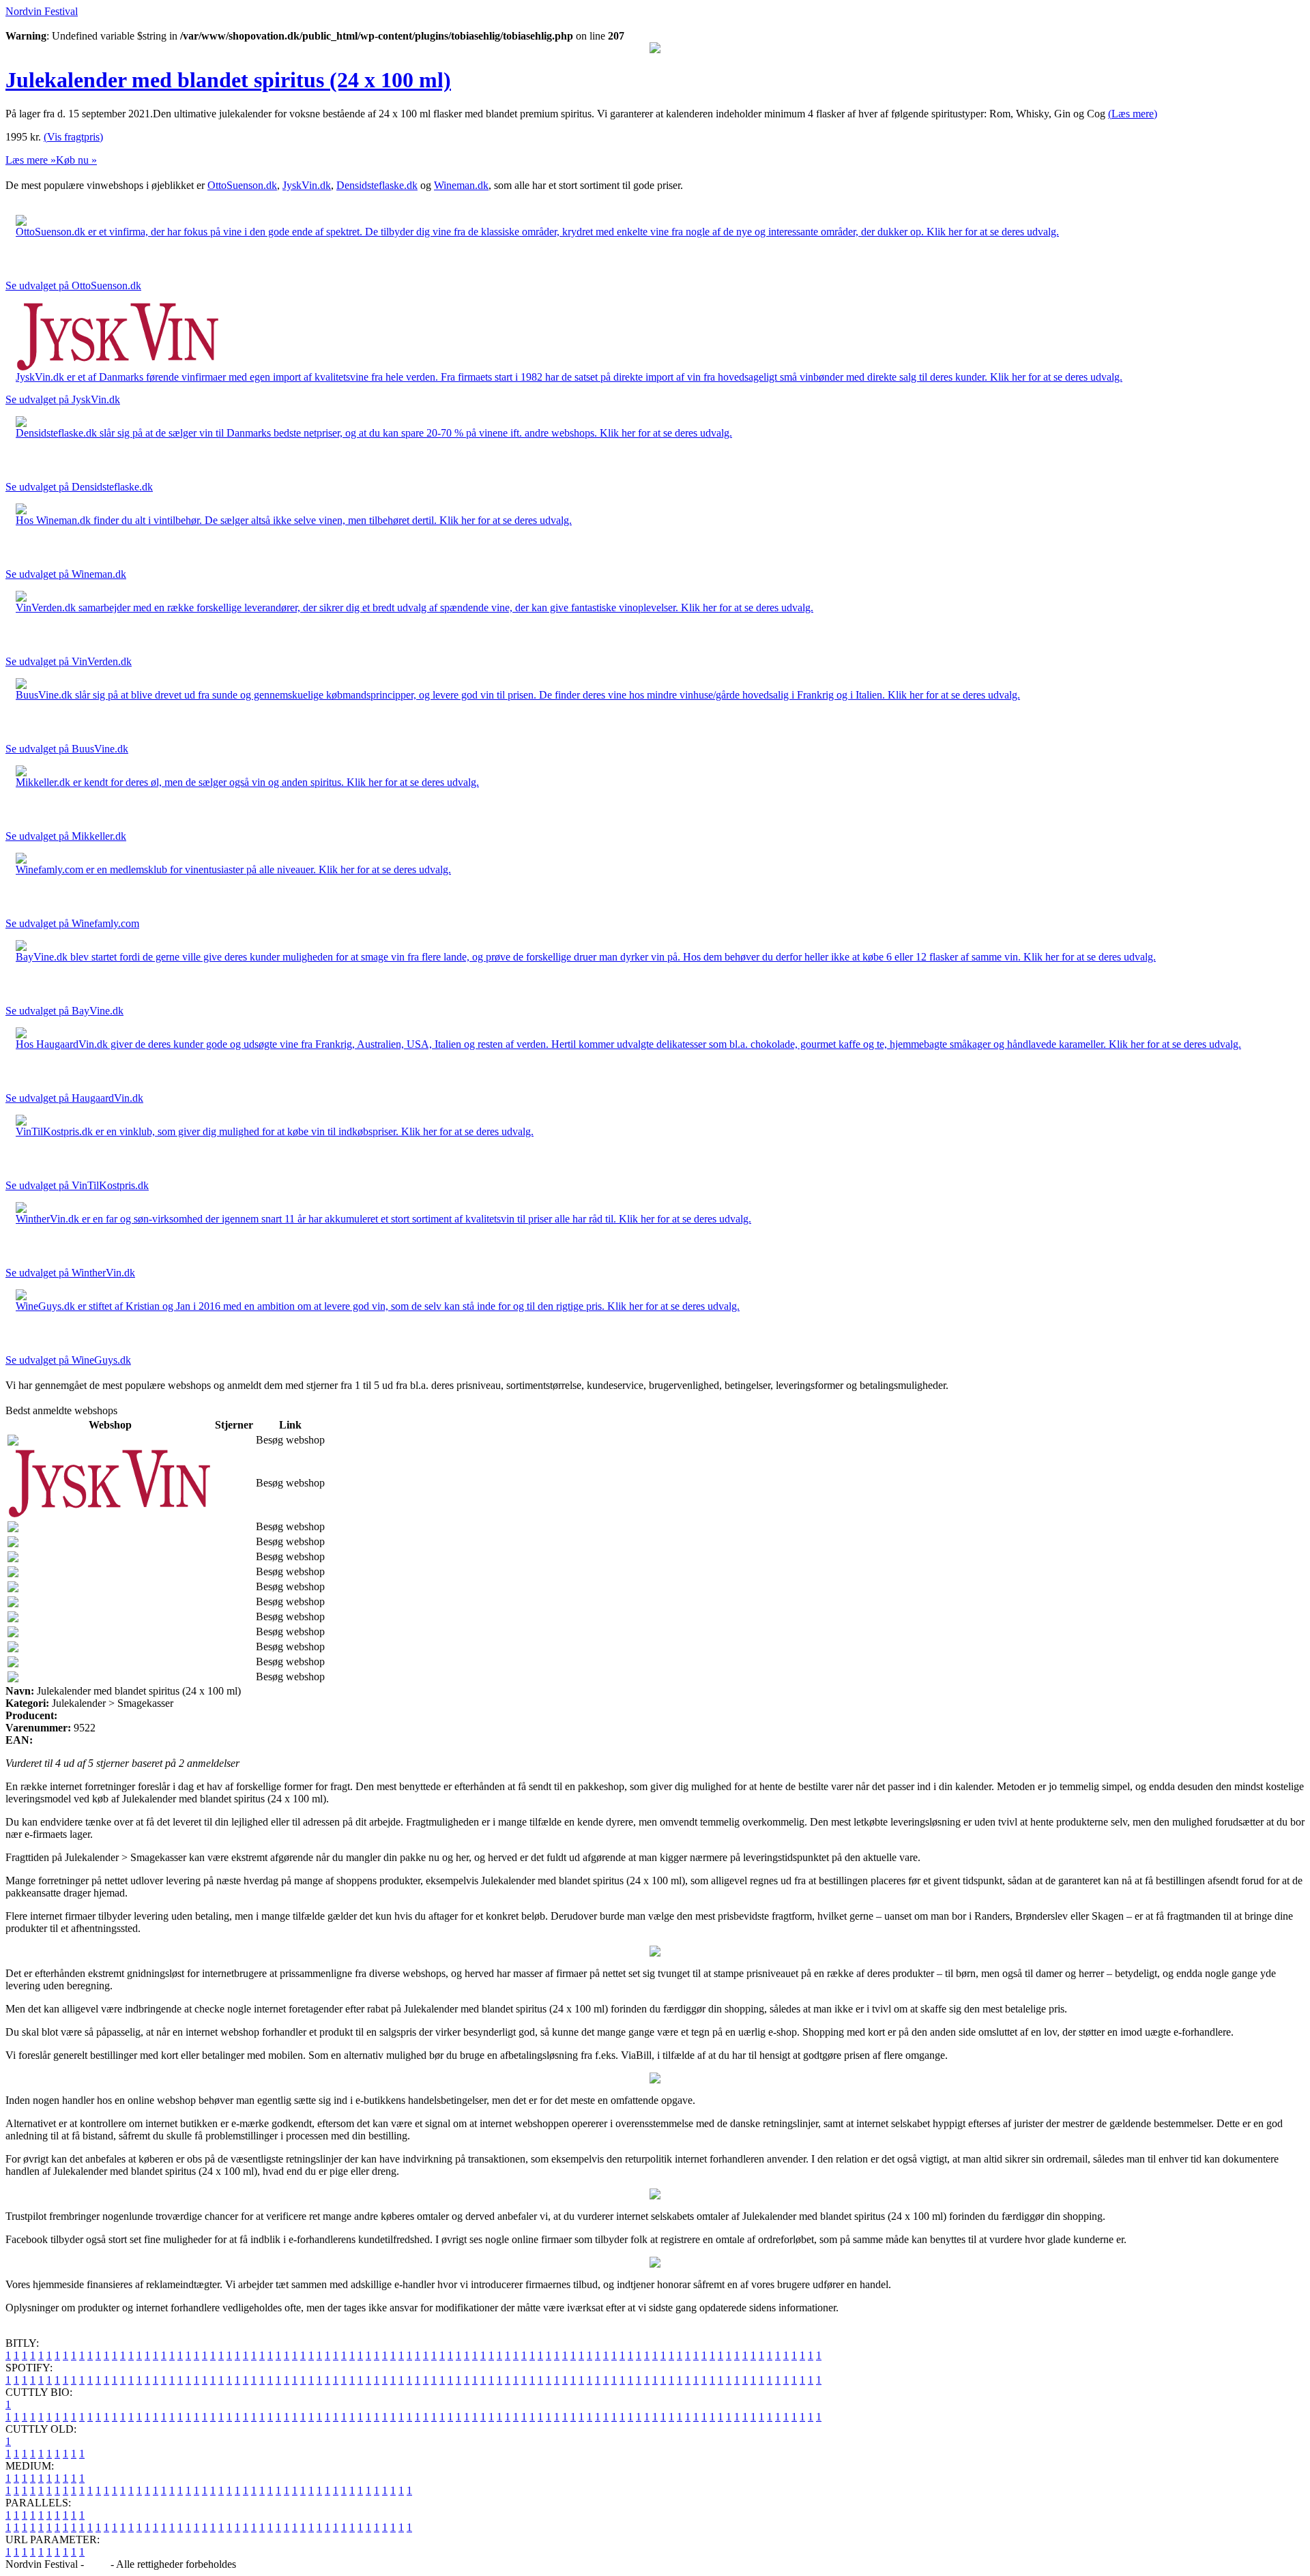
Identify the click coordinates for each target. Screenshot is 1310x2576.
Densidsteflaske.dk (377, 185)
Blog (97, 2564)
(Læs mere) (1133, 114)
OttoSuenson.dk (242, 185)
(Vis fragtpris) (73, 137)
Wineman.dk (461, 185)
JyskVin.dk (307, 185)
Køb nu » (76, 160)
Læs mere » (31, 160)
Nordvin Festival (42, 11)
